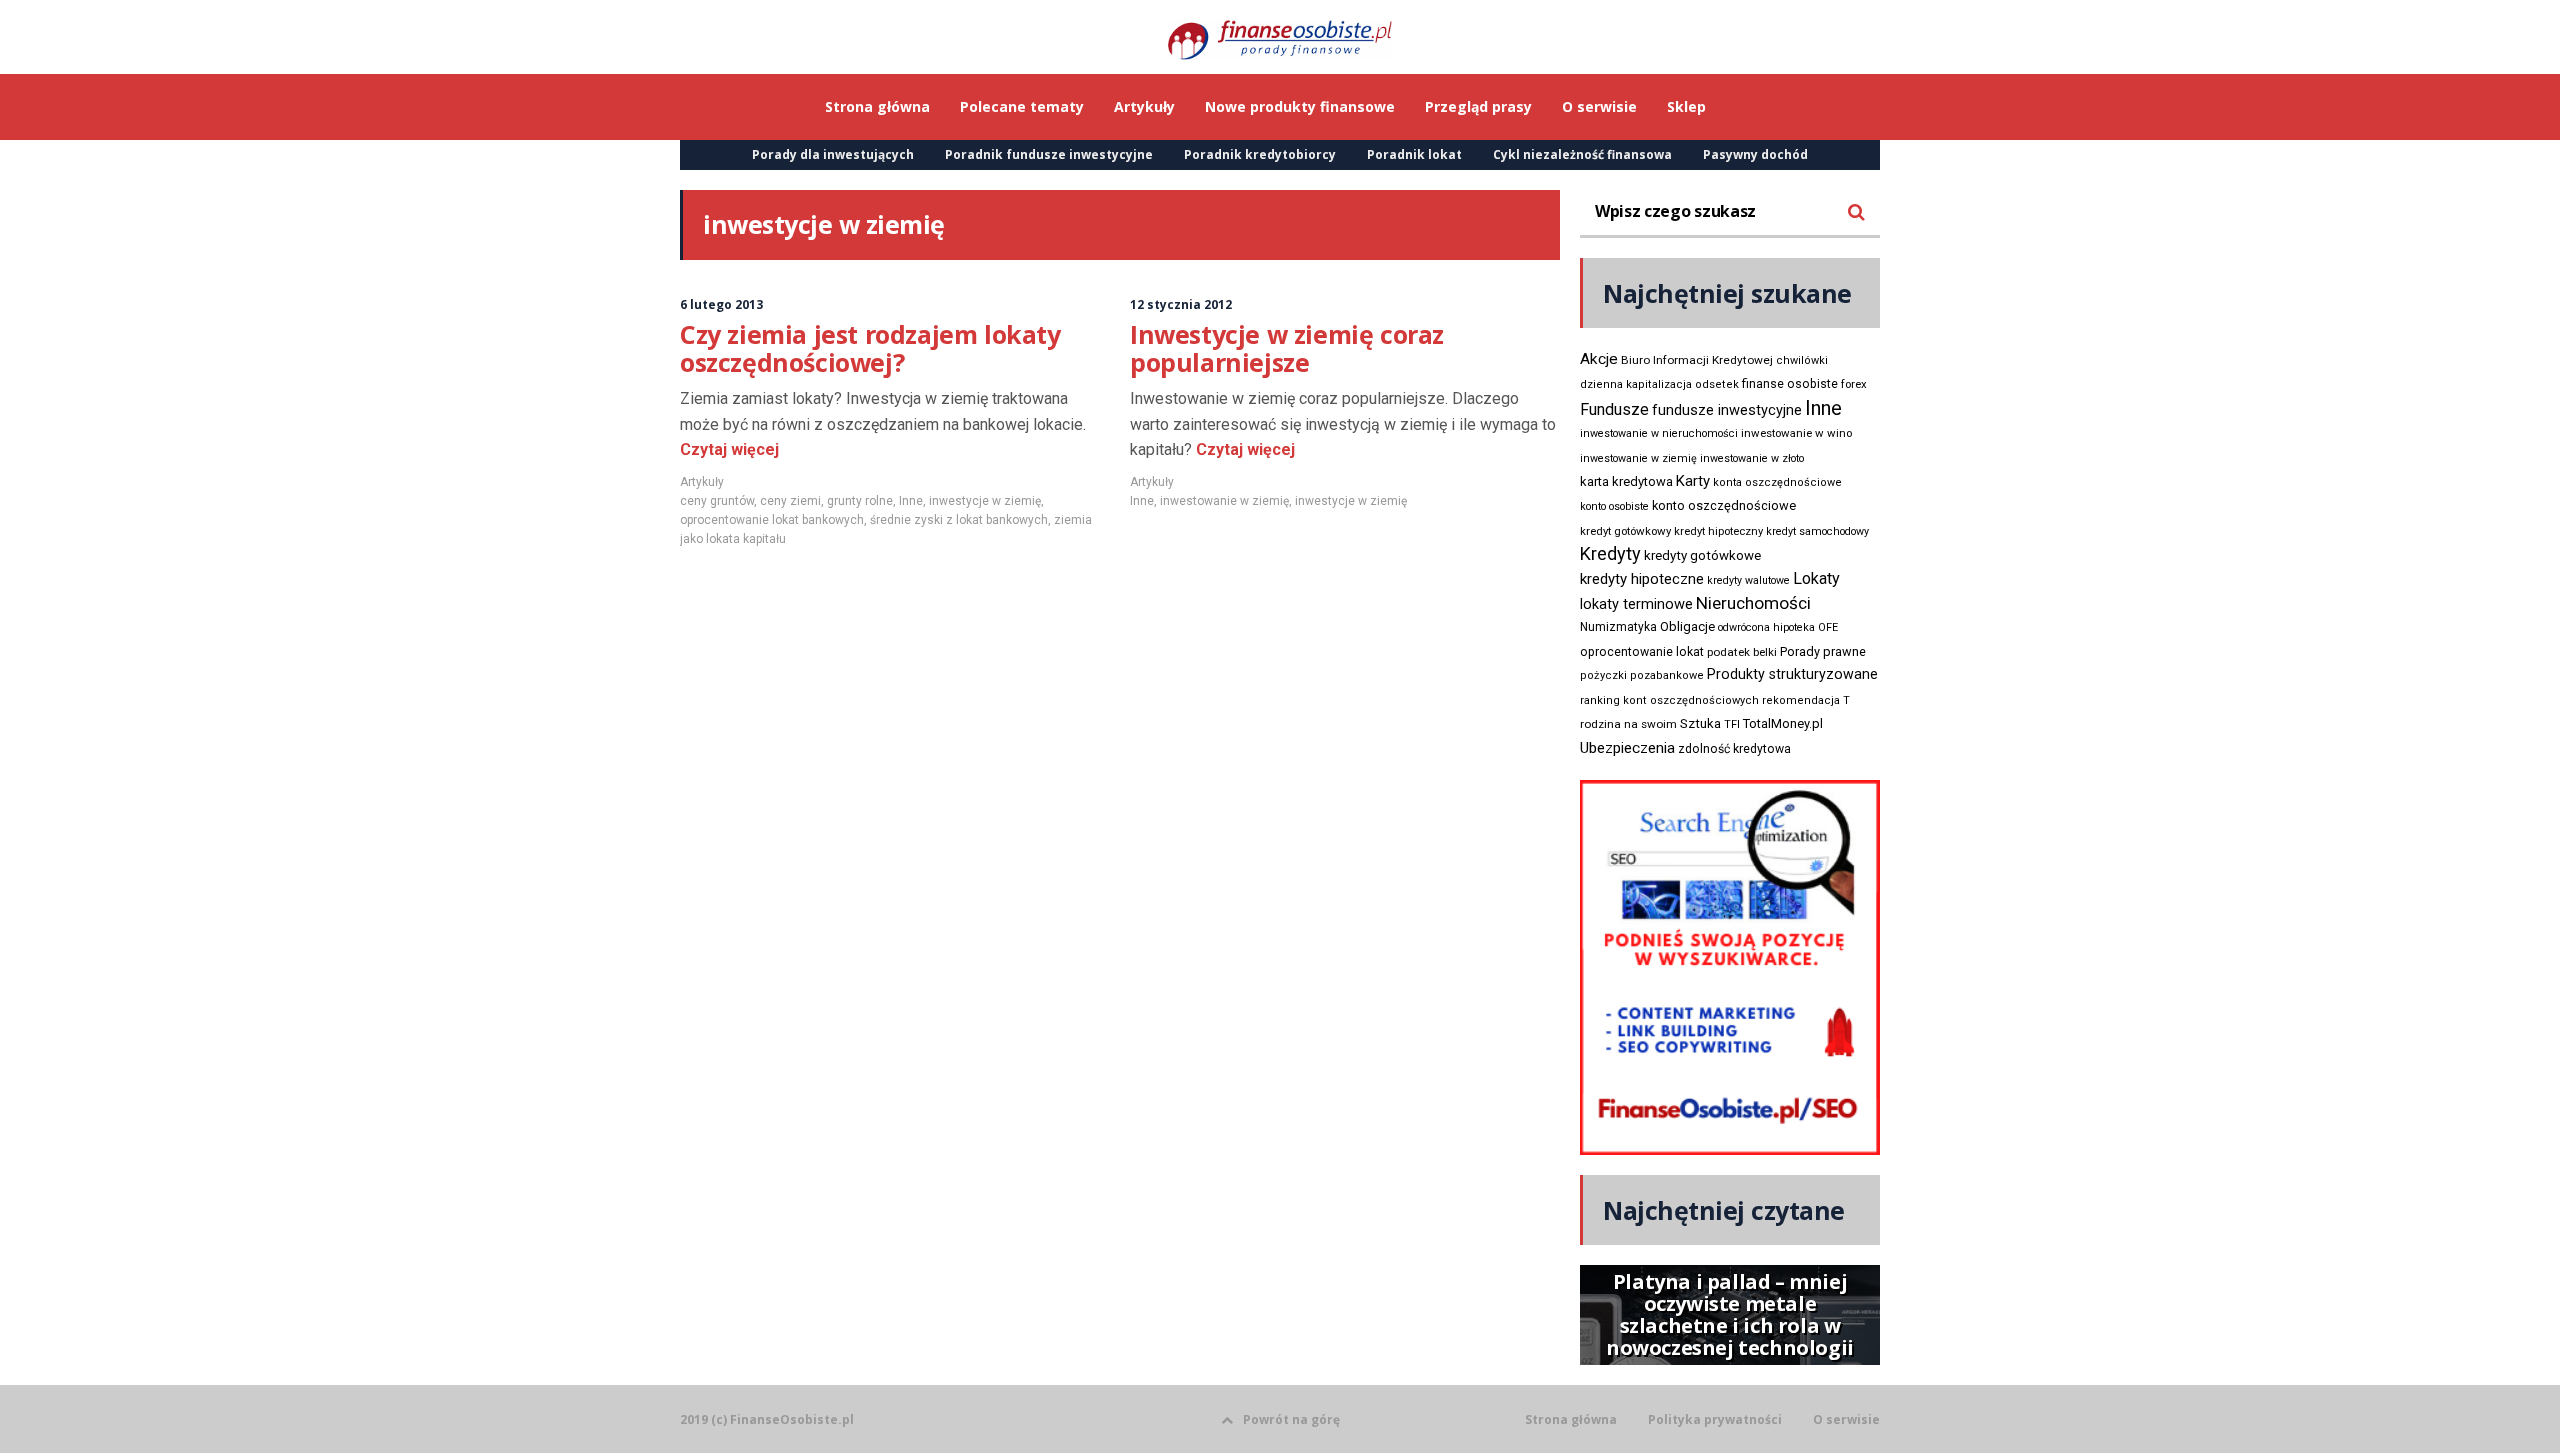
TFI (1732, 724)
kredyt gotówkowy (1625, 531)
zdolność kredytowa (1734, 749)
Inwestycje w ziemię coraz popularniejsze (1287, 348)
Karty (1693, 481)
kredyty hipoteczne (1642, 579)
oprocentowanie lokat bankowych (772, 520)
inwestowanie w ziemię (1224, 501)
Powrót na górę (1291, 1419)
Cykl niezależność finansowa (1582, 154)
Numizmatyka (1618, 627)
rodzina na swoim (1628, 724)
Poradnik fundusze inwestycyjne (1049, 154)
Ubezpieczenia (1627, 748)
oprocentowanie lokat (1642, 652)
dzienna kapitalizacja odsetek (1659, 384)
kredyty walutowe (1748, 580)
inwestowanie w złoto (1752, 458)
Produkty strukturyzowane (1792, 674)
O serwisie (1846, 1420)
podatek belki (1742, 652)
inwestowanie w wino (1796, 433)
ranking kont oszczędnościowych (1669, 700)
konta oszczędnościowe (1777, 482)
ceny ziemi (790, 501)
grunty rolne (860, 501)
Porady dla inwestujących (833, 154)
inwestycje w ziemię (985, 501)
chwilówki (1802, 360)
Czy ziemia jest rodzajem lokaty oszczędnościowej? (870, 348)
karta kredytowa (1626, 481)
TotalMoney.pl (1783, 723)
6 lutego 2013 (721, 304)
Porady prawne (1823, 651)
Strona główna (1571, 1420)
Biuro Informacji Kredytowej (1697, 360)
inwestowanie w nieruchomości (1659, 433)
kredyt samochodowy (1817, 531)
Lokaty (1816, 578)
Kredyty (1610, 553)
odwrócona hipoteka (1766, 627)
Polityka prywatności (1715, 1420)
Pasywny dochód (1755, 154)
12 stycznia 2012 (1181, 304)
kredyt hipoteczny (1718, 531)
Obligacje (1687, 626)
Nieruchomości (1753, 603)
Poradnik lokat (1414, 154)
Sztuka (1700, 723)
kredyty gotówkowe (1702, 555)
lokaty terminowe (1636, 604)
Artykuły (702, 482)
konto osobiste (1614, 506)
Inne (911, 501)
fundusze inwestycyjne (1727, 410)
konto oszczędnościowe (1724, 505)
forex (1854, 384)
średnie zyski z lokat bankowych (959, 520)
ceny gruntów (717, 501)
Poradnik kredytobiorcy (1260, 154)
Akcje (1599, 359)
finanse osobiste (1790, 384)
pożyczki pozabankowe (1642, 675)
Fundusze (1614, 409)
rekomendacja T (1806, 700)
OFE (1828, 627)
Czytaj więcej (729, 449)
